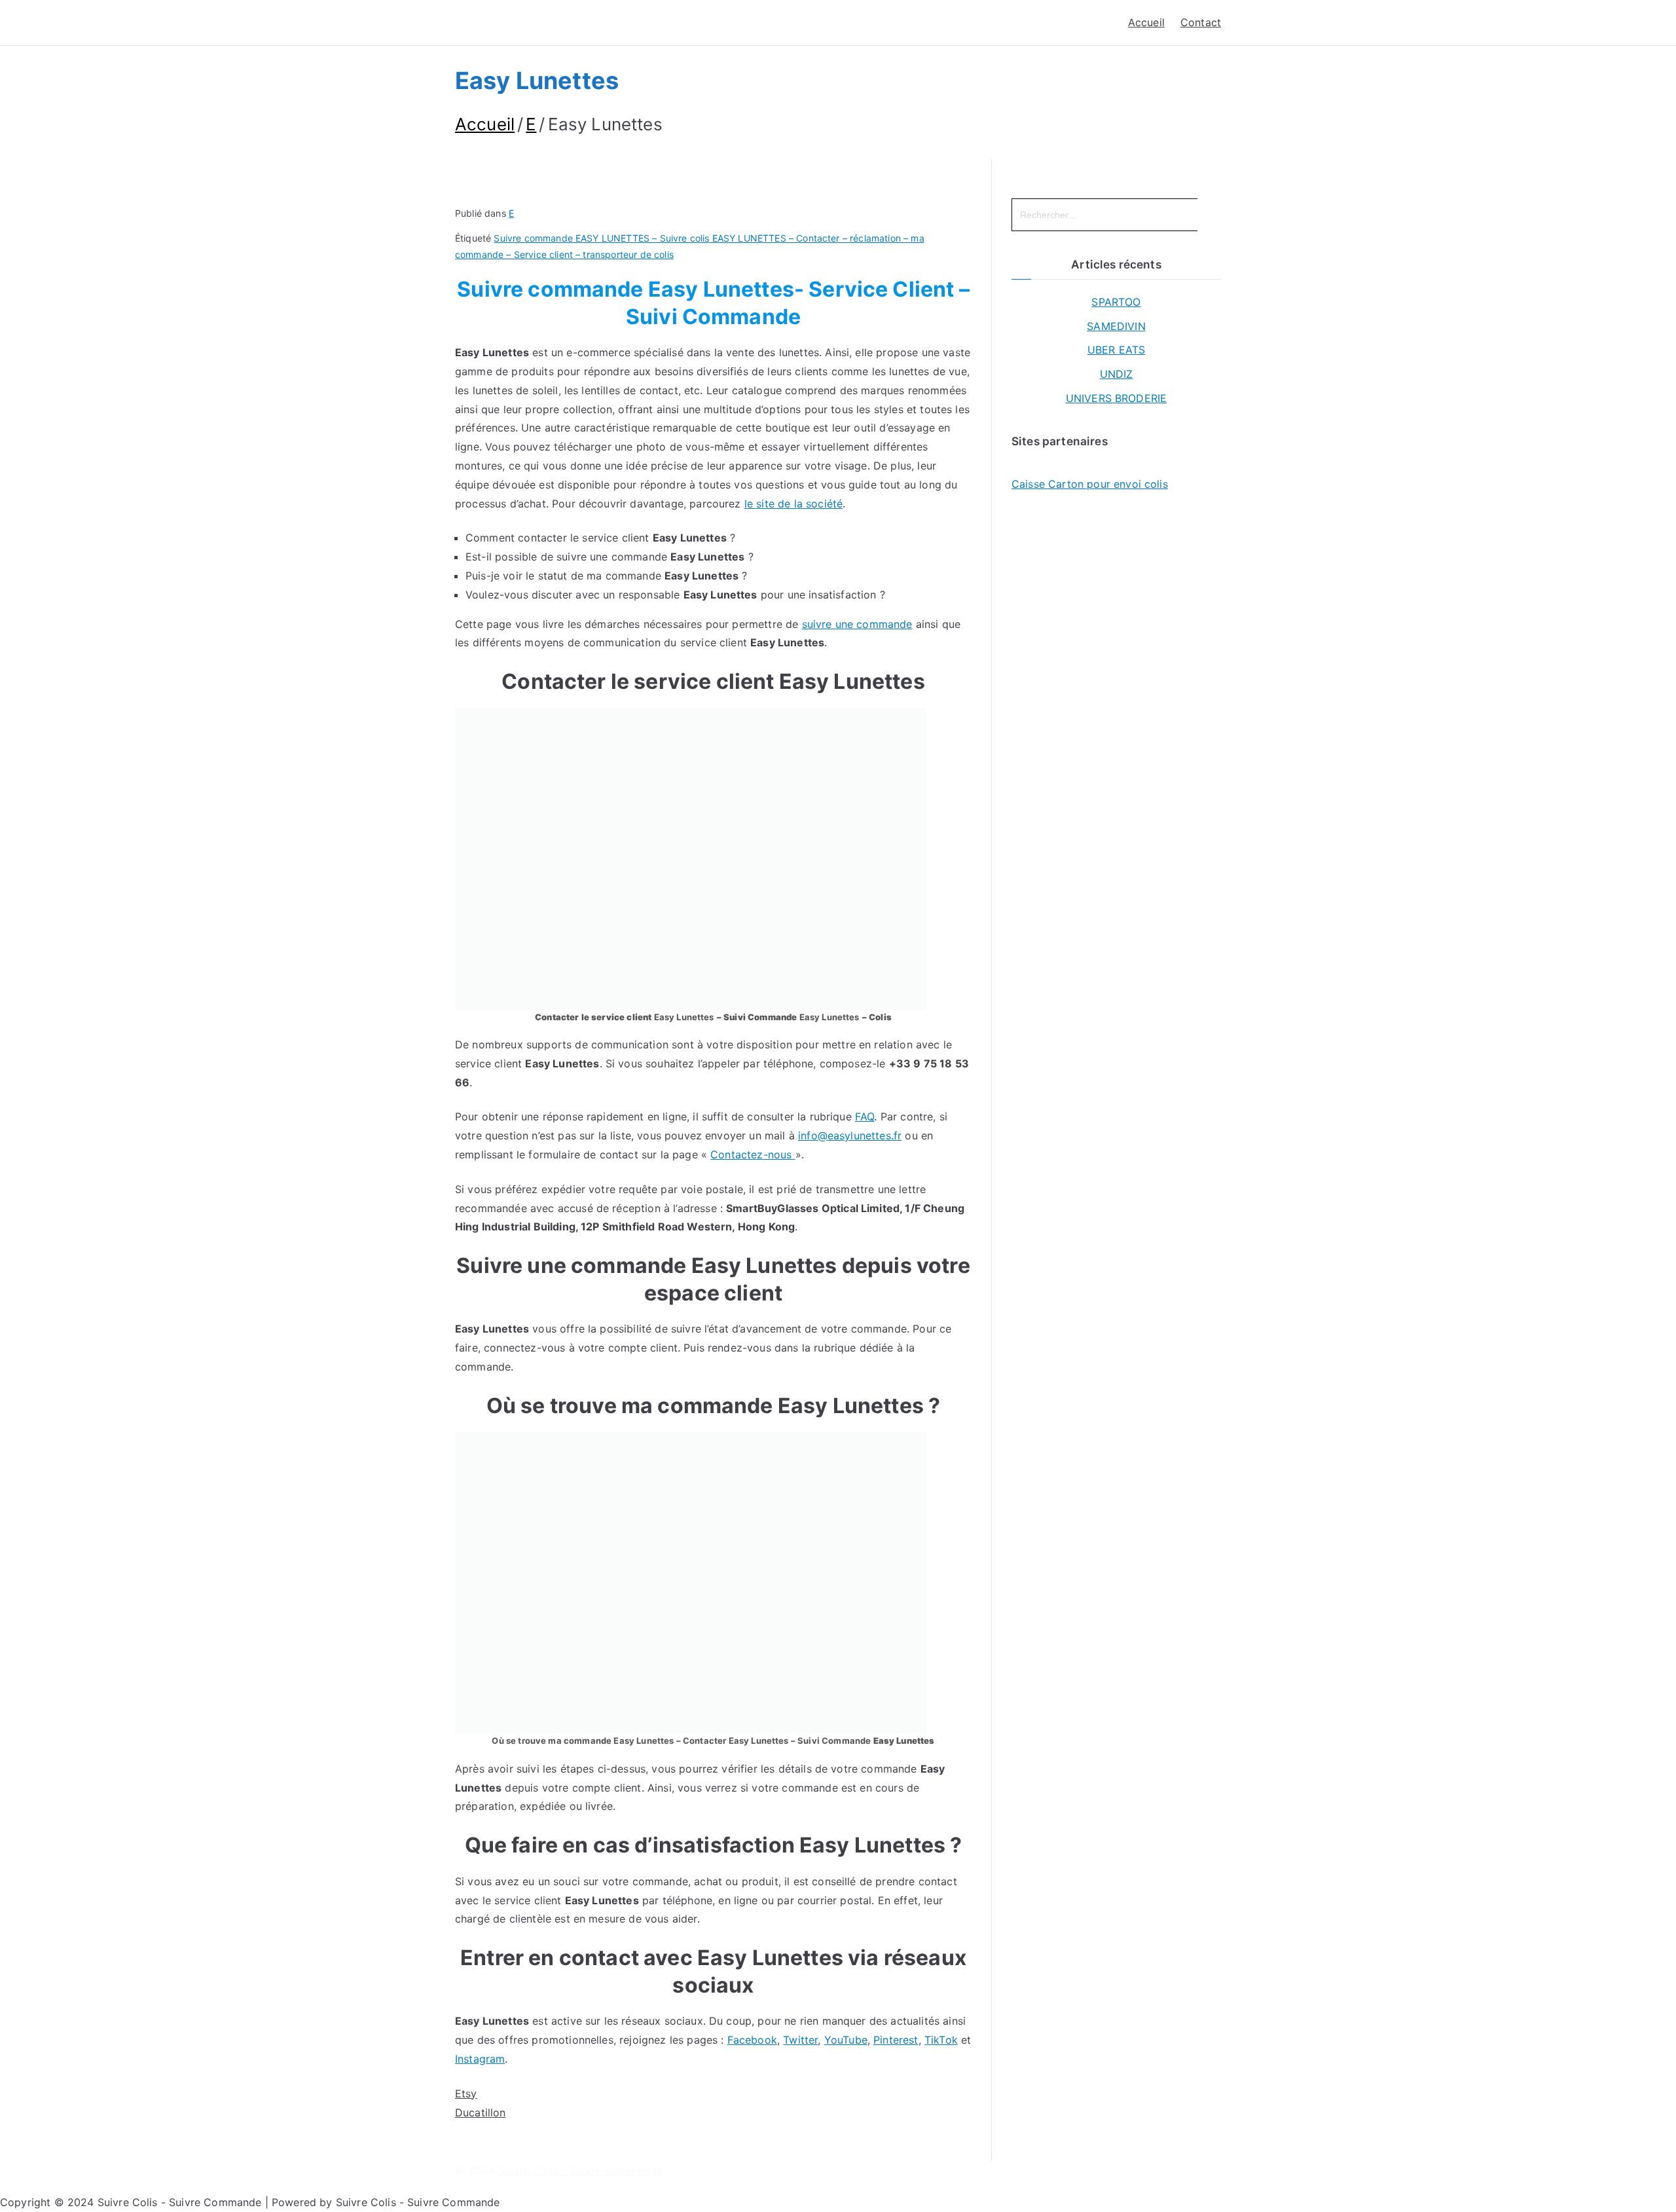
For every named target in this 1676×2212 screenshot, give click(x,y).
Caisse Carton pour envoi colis (1090, 484)
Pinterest (896, 2040)
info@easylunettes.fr (850, 1135)
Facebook (752, 2040)
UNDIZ (1117, 374)
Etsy (466, 2093)
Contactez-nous (753, 1154)
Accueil (1146, 22)
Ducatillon (481, 2112)
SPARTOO (1116, 302)
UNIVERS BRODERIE (1117, 398)
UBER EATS (1116, 350)
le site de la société (793, 504)
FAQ (865, 1116)
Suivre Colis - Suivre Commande (580, 2170)
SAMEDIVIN (1116, 326)
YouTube (846, 2040)
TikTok (941, 2040)
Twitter (800, 2040)
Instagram (480, 2059)
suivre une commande (857, 624)
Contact (1201, 22)
